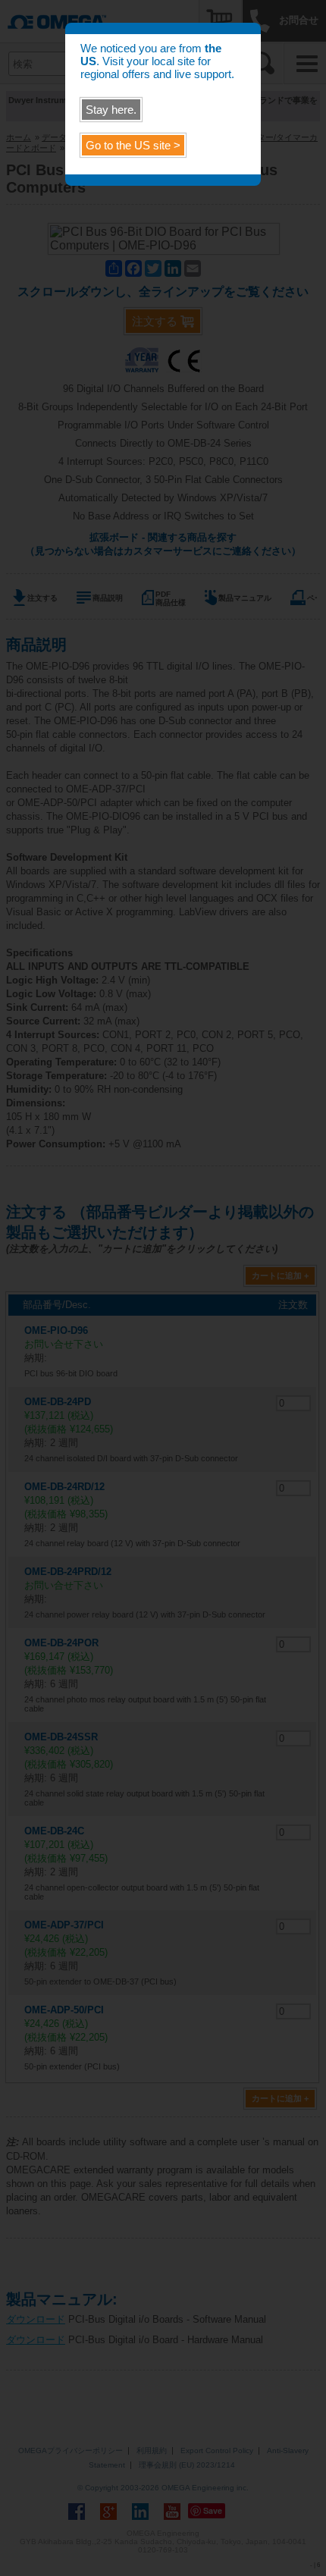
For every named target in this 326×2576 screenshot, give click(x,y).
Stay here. (111, 110)
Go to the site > (133, 145)
